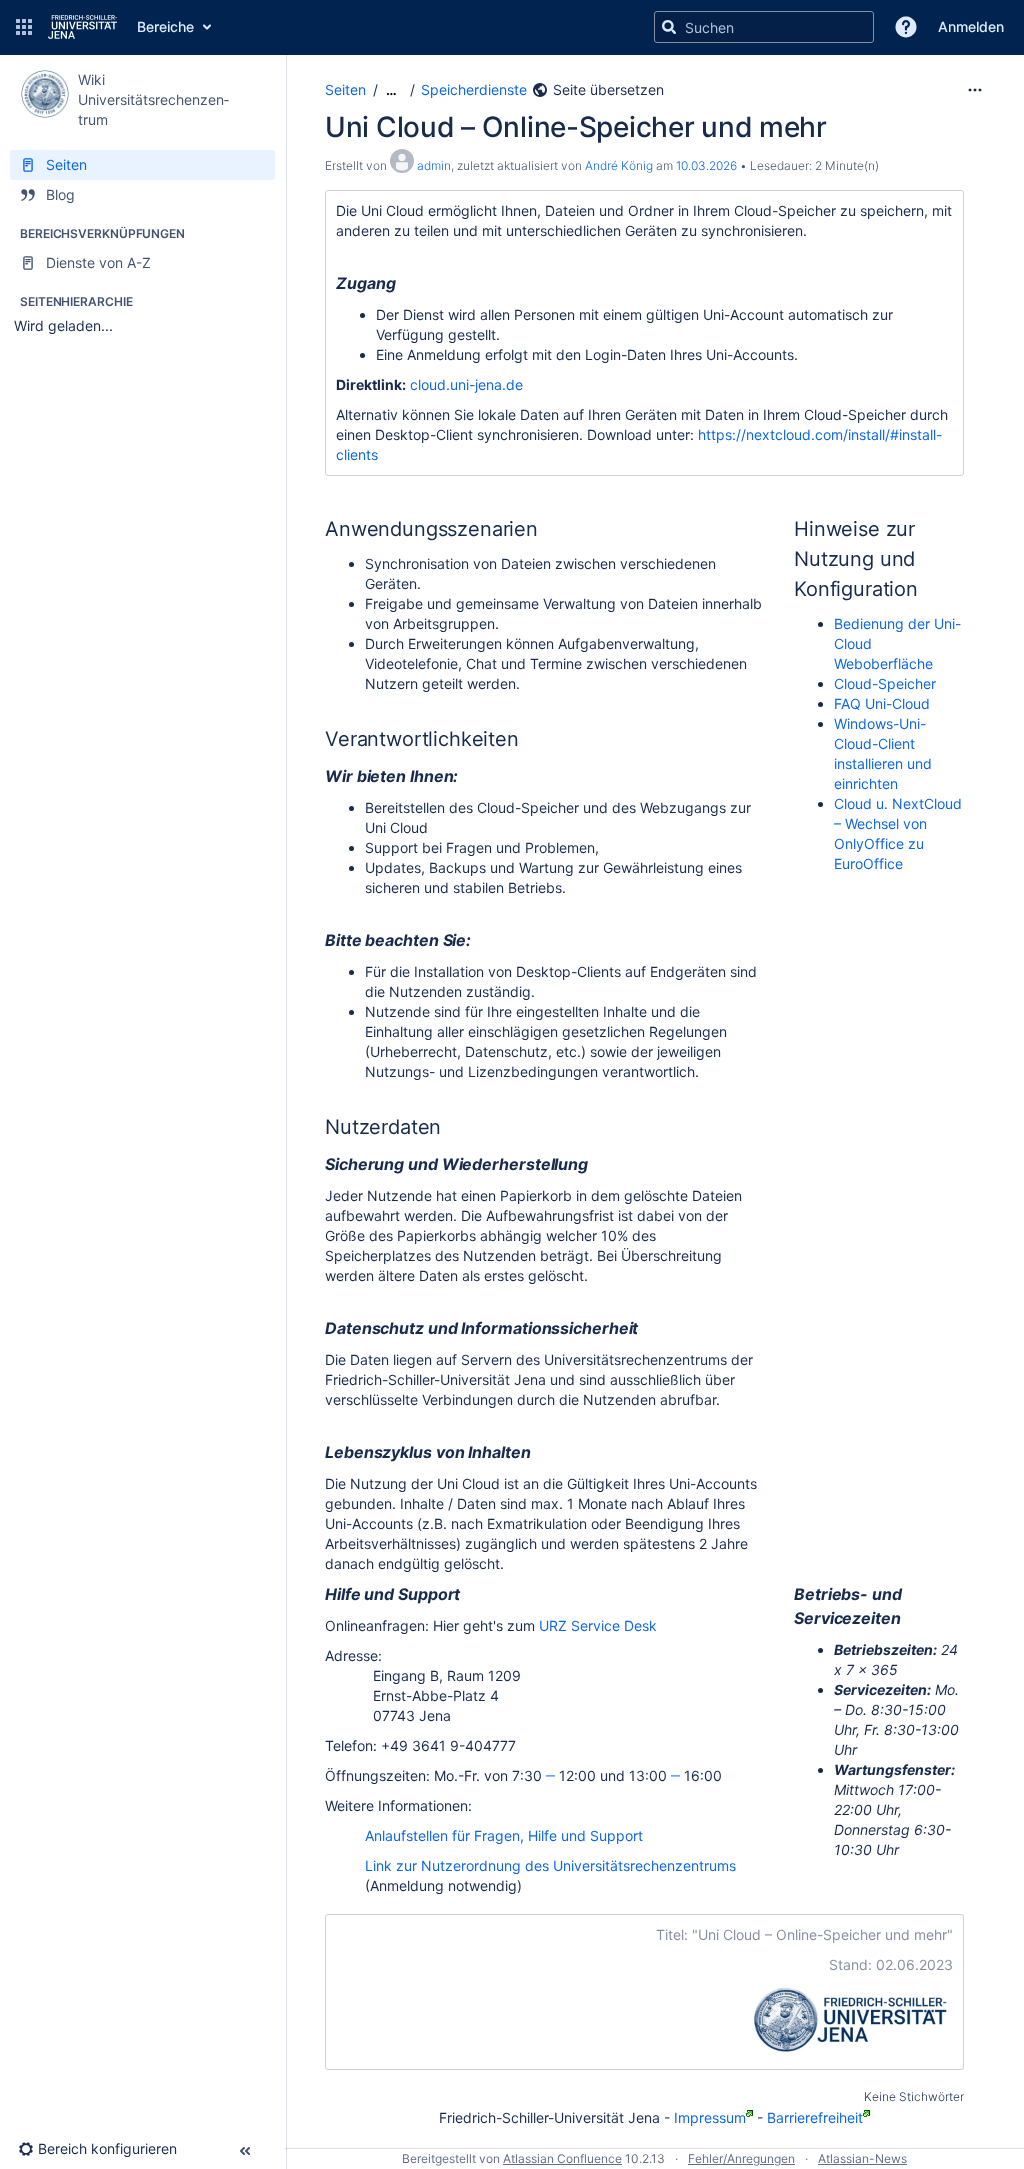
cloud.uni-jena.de (466, 384)
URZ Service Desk (598, 1625)
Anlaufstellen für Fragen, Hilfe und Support (504, 1835)
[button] (24, 27)
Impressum (710, 2117)
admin (434, 165)
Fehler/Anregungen (741, 2158)
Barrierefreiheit (815, 2117)
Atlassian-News (862, 2158)
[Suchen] (669, 27)
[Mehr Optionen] (975, 90)
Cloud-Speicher (885, 683)
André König (619, 165)
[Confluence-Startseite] (82, 27)
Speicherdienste (474, 89)
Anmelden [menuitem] (971, 26)
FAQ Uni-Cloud (882, 703)
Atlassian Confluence (562, 2158)
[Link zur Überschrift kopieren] (401, 284)
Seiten (345, 89)
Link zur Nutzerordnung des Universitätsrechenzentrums (550, 1865)
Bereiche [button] (165, 26)
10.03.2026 (706, 165)
